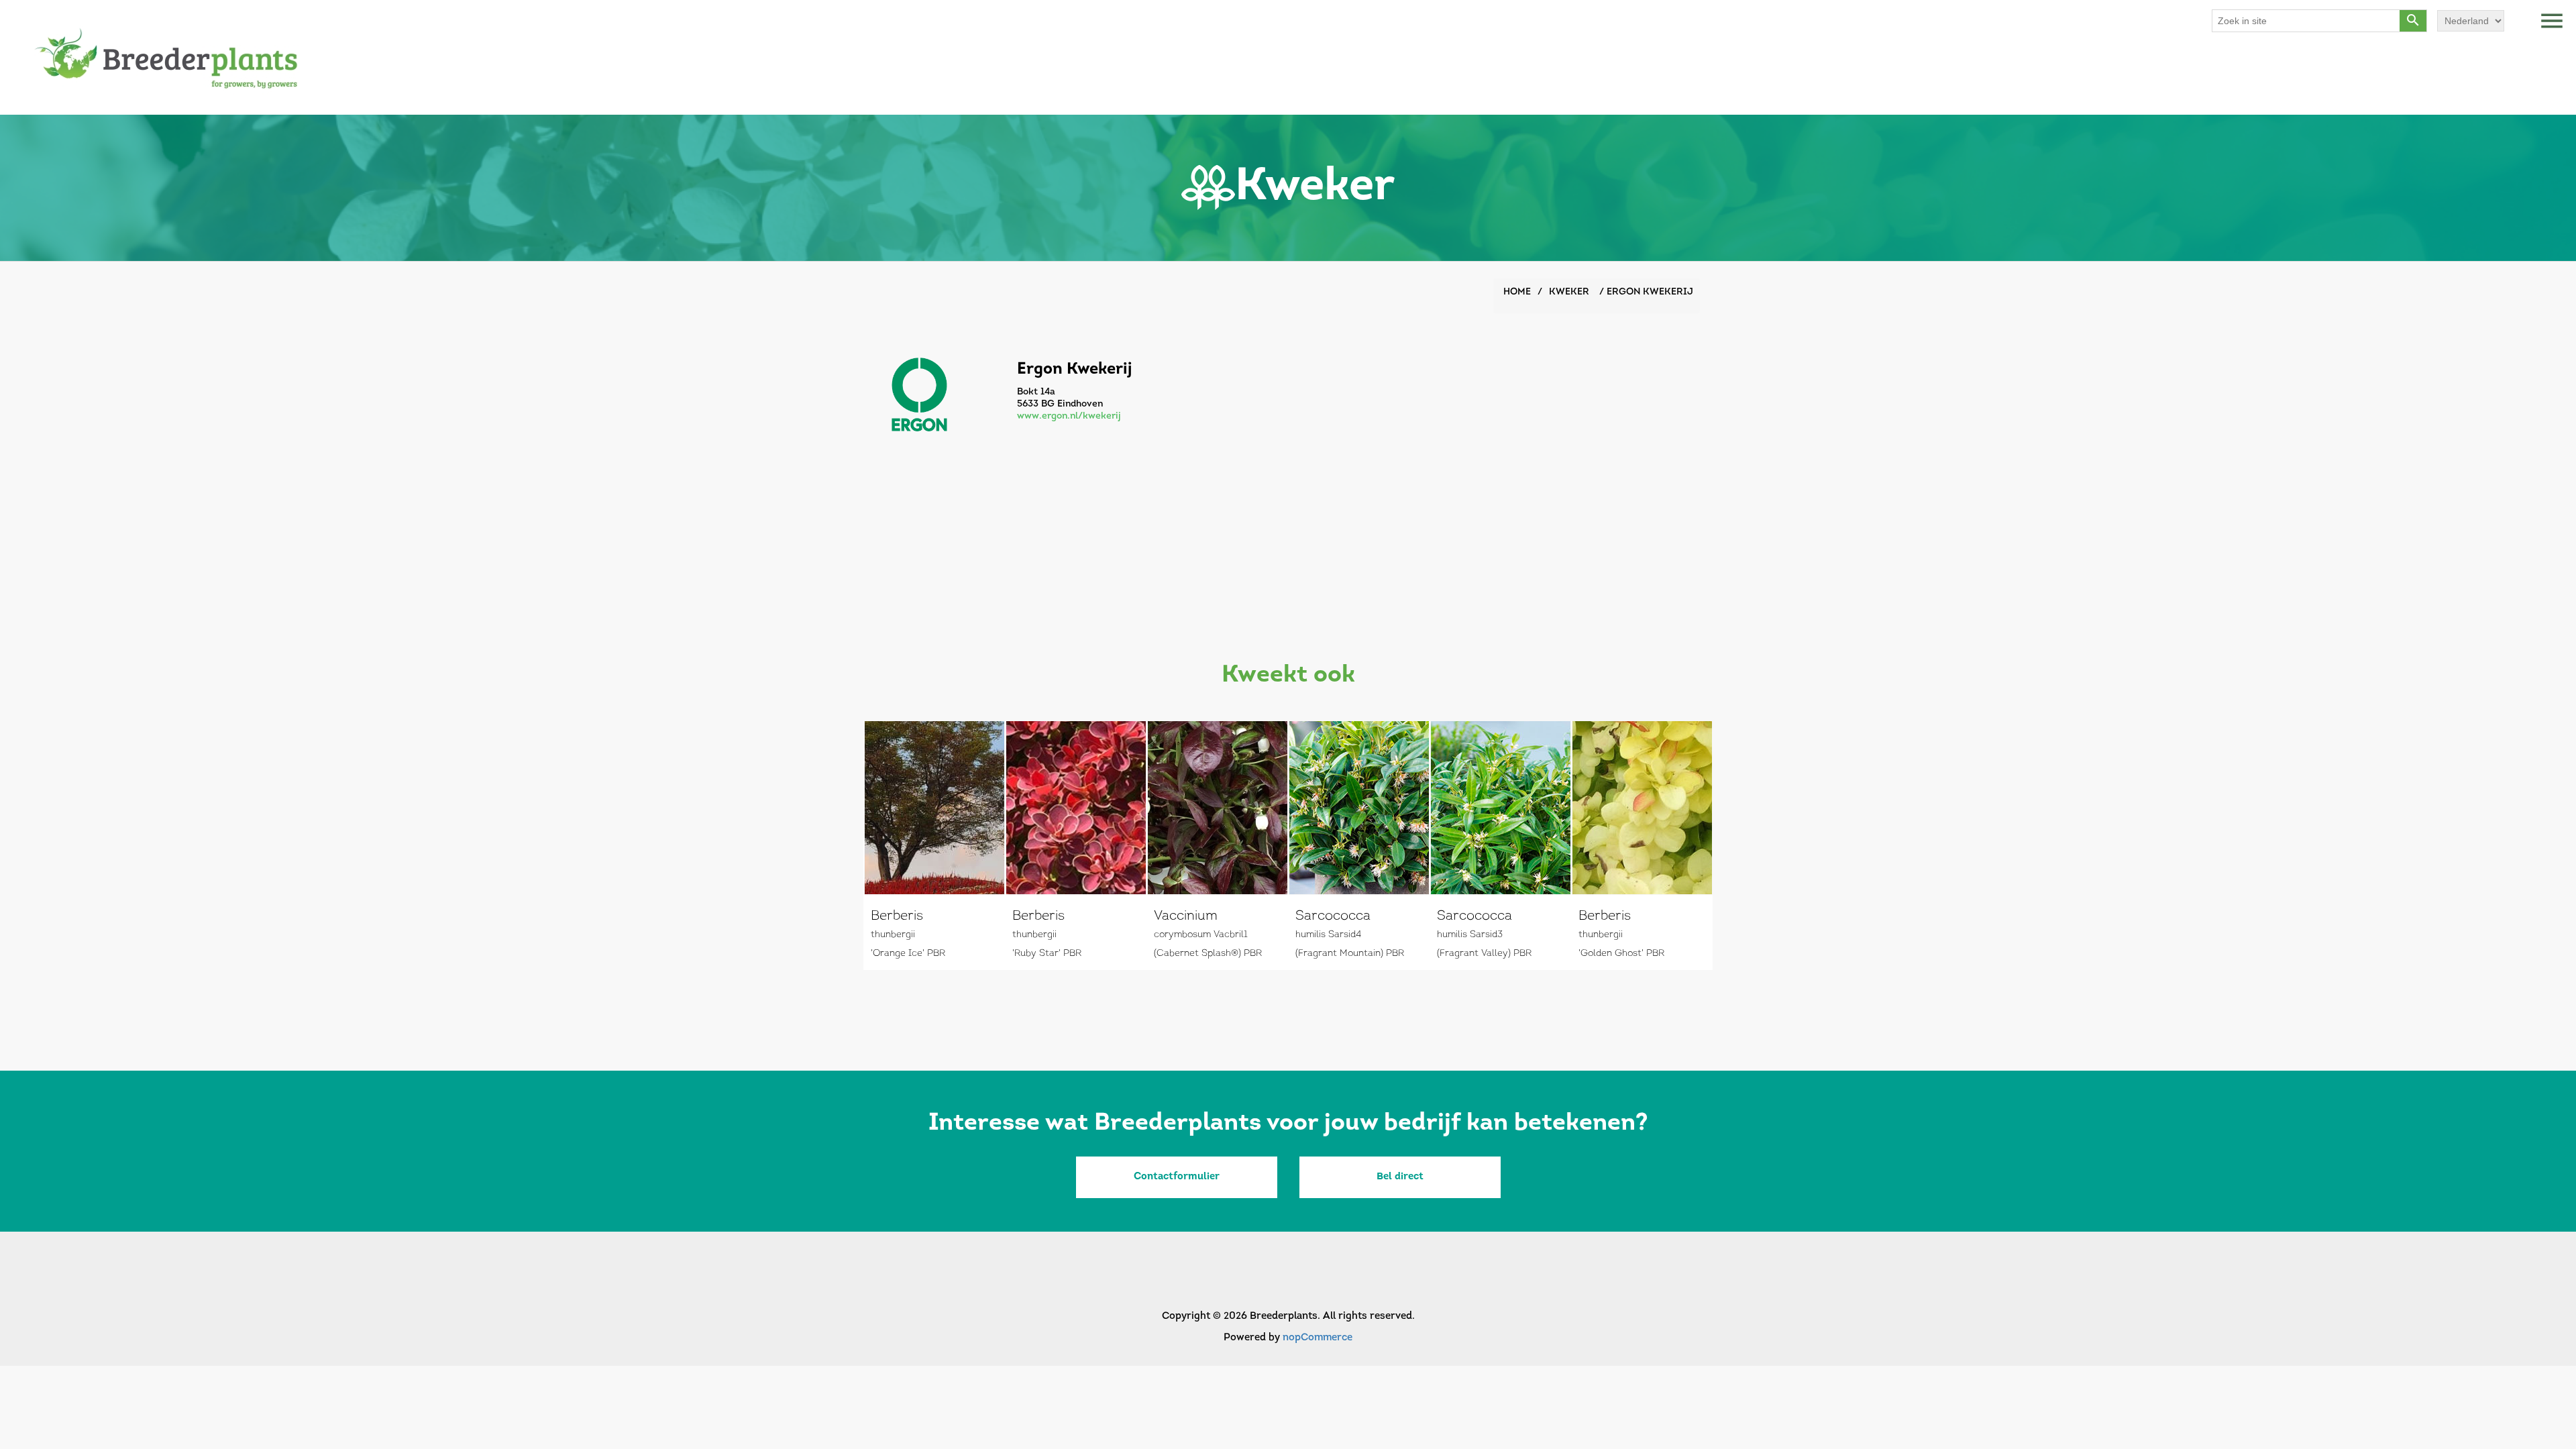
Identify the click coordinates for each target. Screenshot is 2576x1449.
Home (1517, 292)
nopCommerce (1318, 1338)
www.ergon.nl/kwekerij (1069, 416)
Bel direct (1400, 1177)
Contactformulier (1177, 1177)
